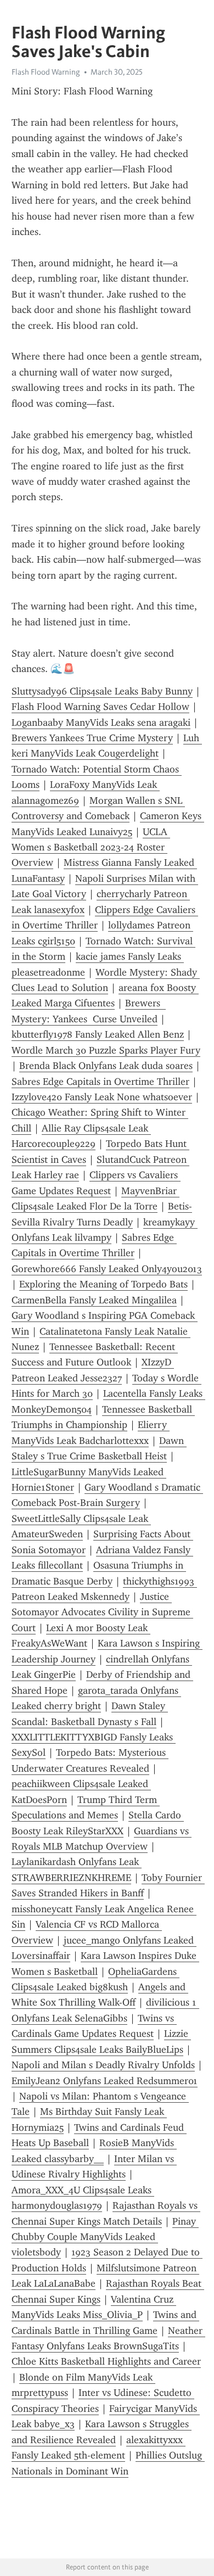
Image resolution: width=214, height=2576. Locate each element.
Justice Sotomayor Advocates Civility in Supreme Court (102, 1612)
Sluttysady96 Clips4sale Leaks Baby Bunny (102, 691)
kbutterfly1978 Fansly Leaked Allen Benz (98, 1034)
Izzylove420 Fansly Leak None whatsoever (102, 1097)
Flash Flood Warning (46, 72)
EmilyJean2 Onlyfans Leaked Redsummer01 (105, 2081)
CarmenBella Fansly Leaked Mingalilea (94, 1300)
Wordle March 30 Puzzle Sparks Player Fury (106, 1050)
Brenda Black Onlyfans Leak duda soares (106, 1066)
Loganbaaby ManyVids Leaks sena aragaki (101, 723)
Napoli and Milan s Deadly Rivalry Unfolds (103, 2065)
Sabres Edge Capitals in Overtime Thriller (100, 1082)
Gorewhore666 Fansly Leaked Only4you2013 (107, 1269)
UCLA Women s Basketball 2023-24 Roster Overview (91, 847)
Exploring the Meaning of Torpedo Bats (103, 1284)
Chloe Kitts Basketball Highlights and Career (106, 2361)
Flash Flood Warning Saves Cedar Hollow (100, 707)
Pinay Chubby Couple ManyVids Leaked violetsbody (105, 2237)
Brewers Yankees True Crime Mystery (92, 738)
